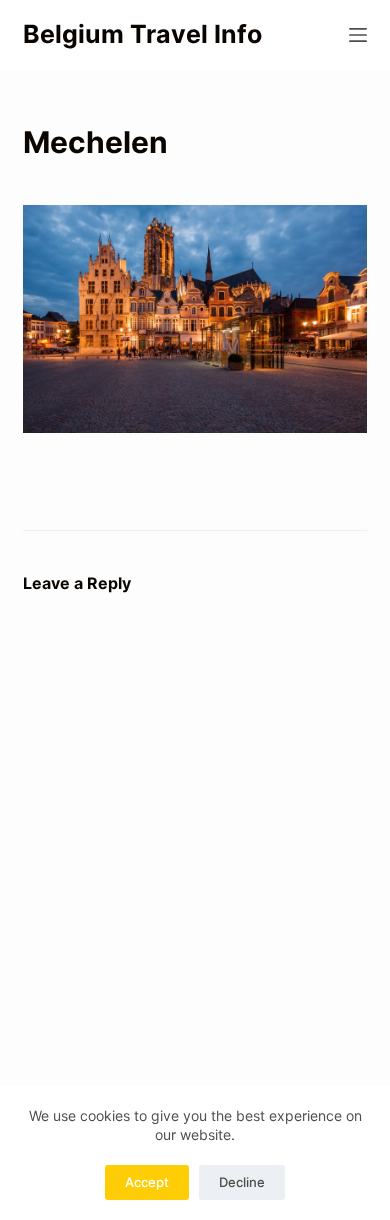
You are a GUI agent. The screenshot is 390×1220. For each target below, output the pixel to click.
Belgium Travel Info (142, 34)
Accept (147, 1182)
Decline (242, 1182)
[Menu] (358, 35)
